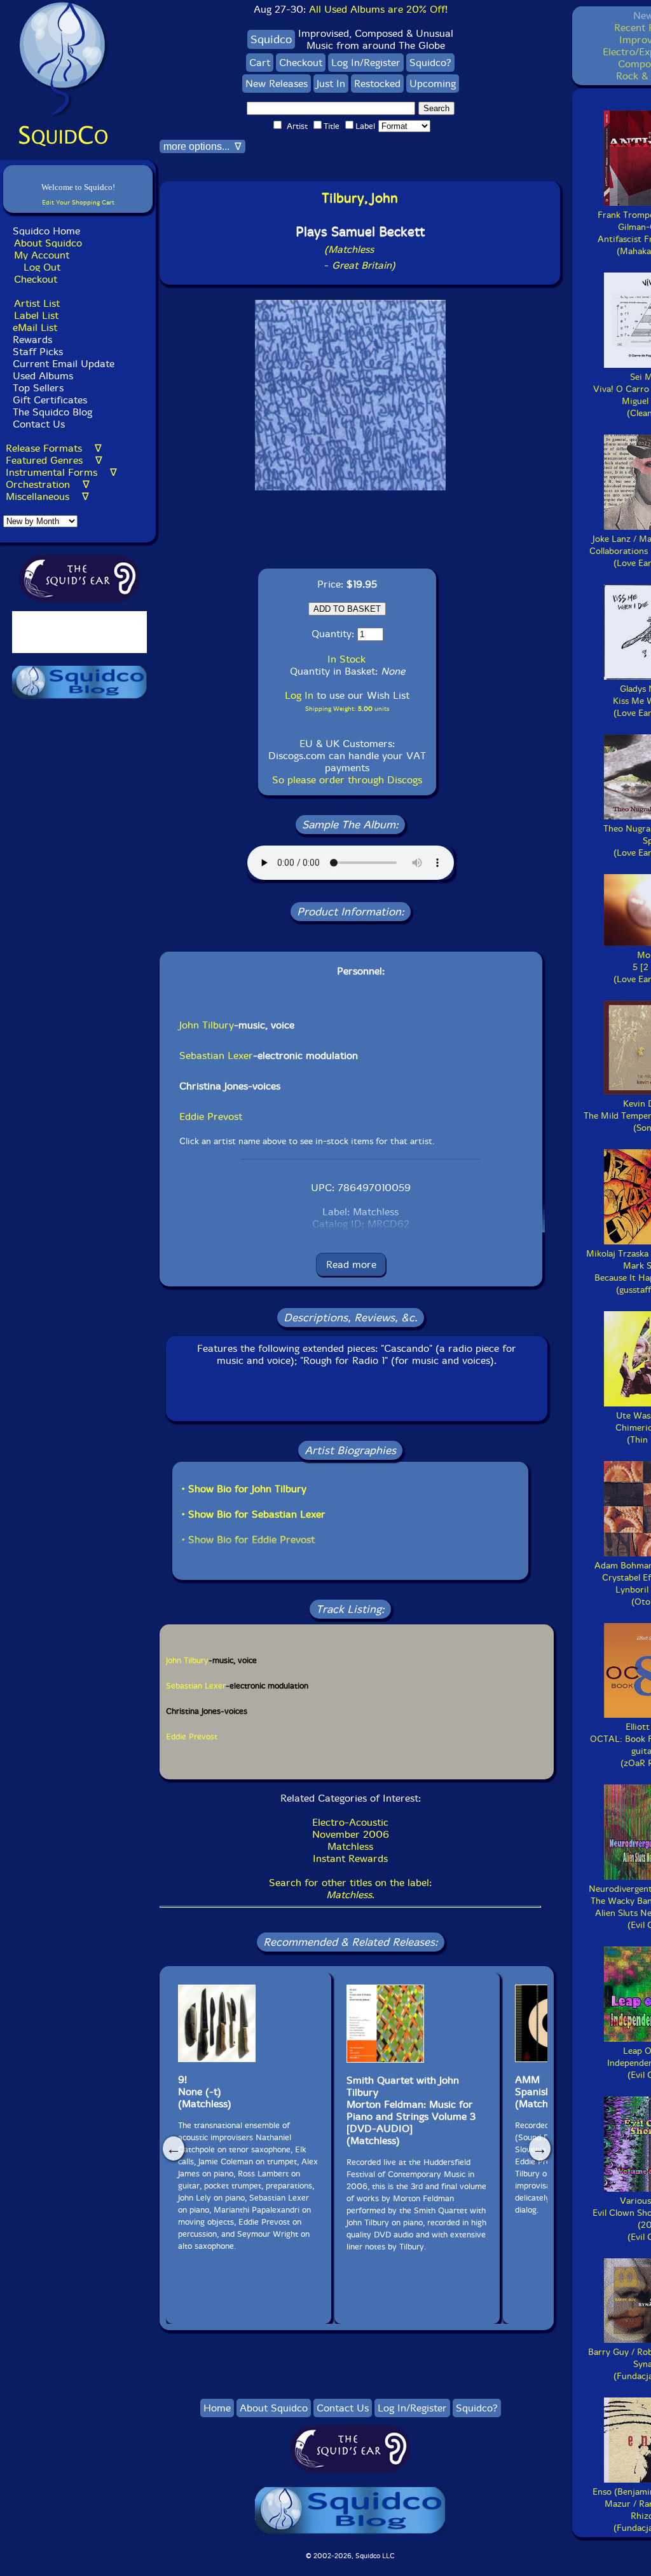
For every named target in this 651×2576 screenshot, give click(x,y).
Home (217, 2408)
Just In (331, 84)
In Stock (346, 659)
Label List (36, 315)
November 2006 (351, 1834)
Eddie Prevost (211, 1116)
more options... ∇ (202, 146)
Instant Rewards (350, 1858)
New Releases (277, 84)
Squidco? (430, 63)
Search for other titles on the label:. (350, 1889)
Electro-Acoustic (350, 1822)
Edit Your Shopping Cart (78, 202)
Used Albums (43, 376)
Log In (299, 695)
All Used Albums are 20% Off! (378, 9)
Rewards (32, 340)
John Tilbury (207, 1025)
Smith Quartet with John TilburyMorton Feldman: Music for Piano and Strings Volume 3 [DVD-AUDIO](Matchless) (411, 2110)
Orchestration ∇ (48, 484)
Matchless (350, 1846)
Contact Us (37, 424)
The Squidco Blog (52, 412)
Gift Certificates (50, 400)
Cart (260, 63)
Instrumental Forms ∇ (61, 472)
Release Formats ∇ (54, 448)
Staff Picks (38, 352)
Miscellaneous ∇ (47, 496)
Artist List (37, 303)
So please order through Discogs (347, 780)
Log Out (42, 267)
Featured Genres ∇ (54, 460)
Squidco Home (46, 231)
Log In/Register (366, 63)
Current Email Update (62, 364)
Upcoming (433, 84)
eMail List (35, 327)
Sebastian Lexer (216, 1055)
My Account (42, 255)
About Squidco (48, 243)
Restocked (377, 84)
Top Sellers (38, 388)
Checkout (36, 279)
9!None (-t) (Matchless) (205, 2092)
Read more (351, 1264)
